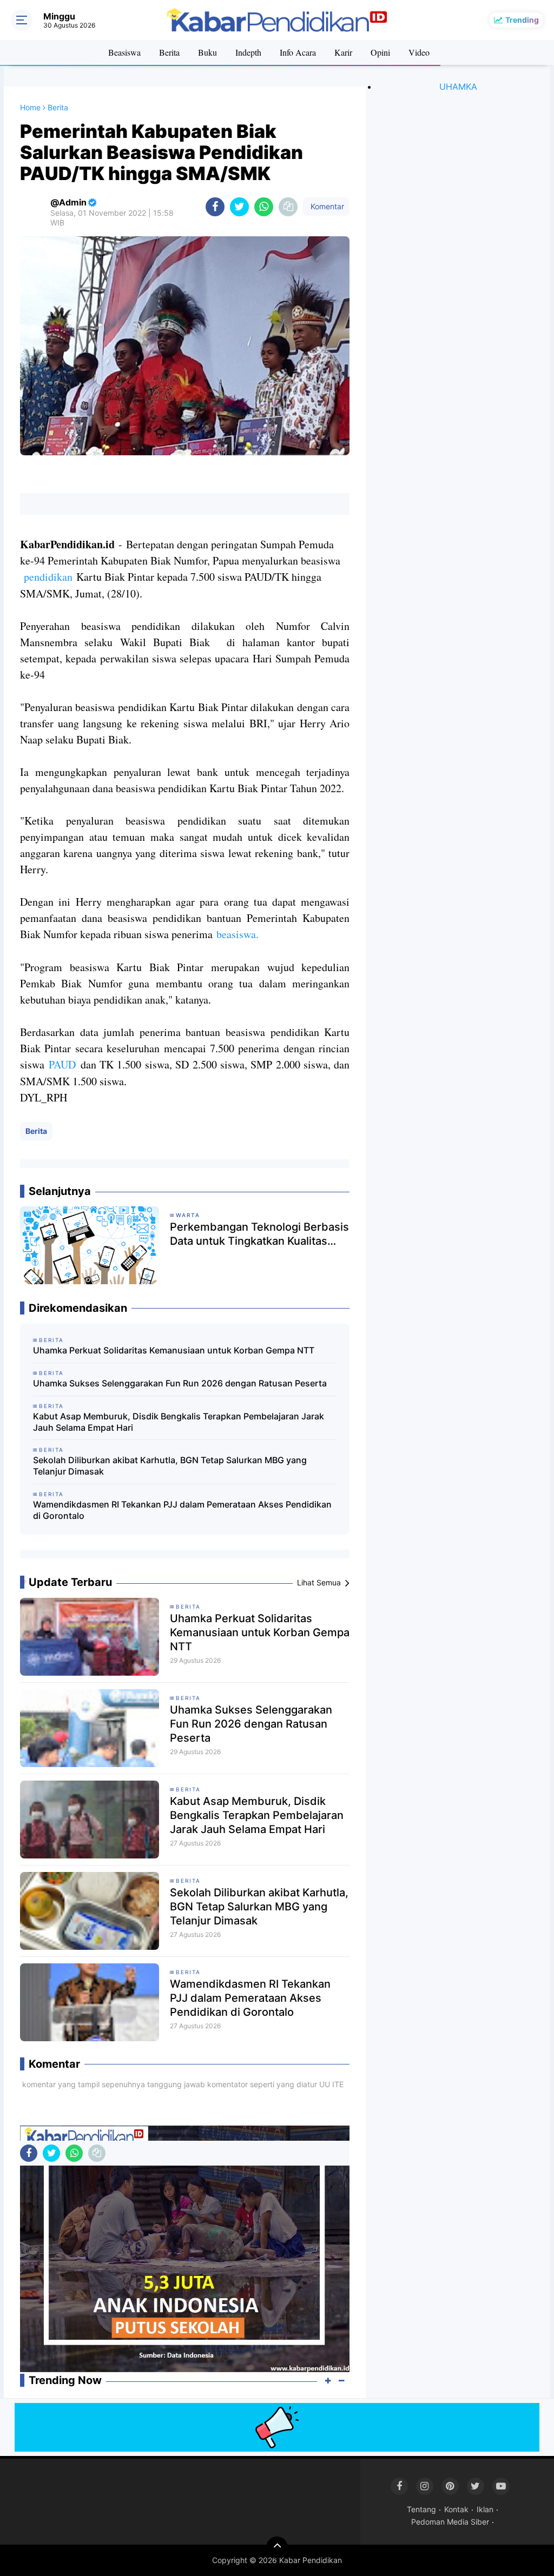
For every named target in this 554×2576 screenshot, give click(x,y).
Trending (522, 20)
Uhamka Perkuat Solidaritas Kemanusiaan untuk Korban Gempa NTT (174, 1350)
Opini (380, 52)
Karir (343, 52)
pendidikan (46, 577)
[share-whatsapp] (264, 207)
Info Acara (298, 52)
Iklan (485, 2509)
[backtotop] (277, 2547)
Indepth (248, 52)
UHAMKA (458, 87)
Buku (207, 52)
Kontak (456, 2509)
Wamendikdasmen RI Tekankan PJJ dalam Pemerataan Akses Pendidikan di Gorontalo (182, 1510)
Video (419, 52)
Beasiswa (124, 52)
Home (30, 107)
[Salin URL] (288, 207)
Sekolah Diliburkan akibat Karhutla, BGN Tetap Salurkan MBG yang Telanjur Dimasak (170, 1466)
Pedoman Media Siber (450, 2522)
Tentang (421, 2509)
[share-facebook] (215, 207)
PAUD (62, 1064)
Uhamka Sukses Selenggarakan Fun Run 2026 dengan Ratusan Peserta (180, 1383)
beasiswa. (236, 934)
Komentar (326, 206)
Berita (169, 52)
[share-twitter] (239, 207)
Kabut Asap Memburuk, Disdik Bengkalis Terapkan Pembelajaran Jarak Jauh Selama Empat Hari (179, 1422)
